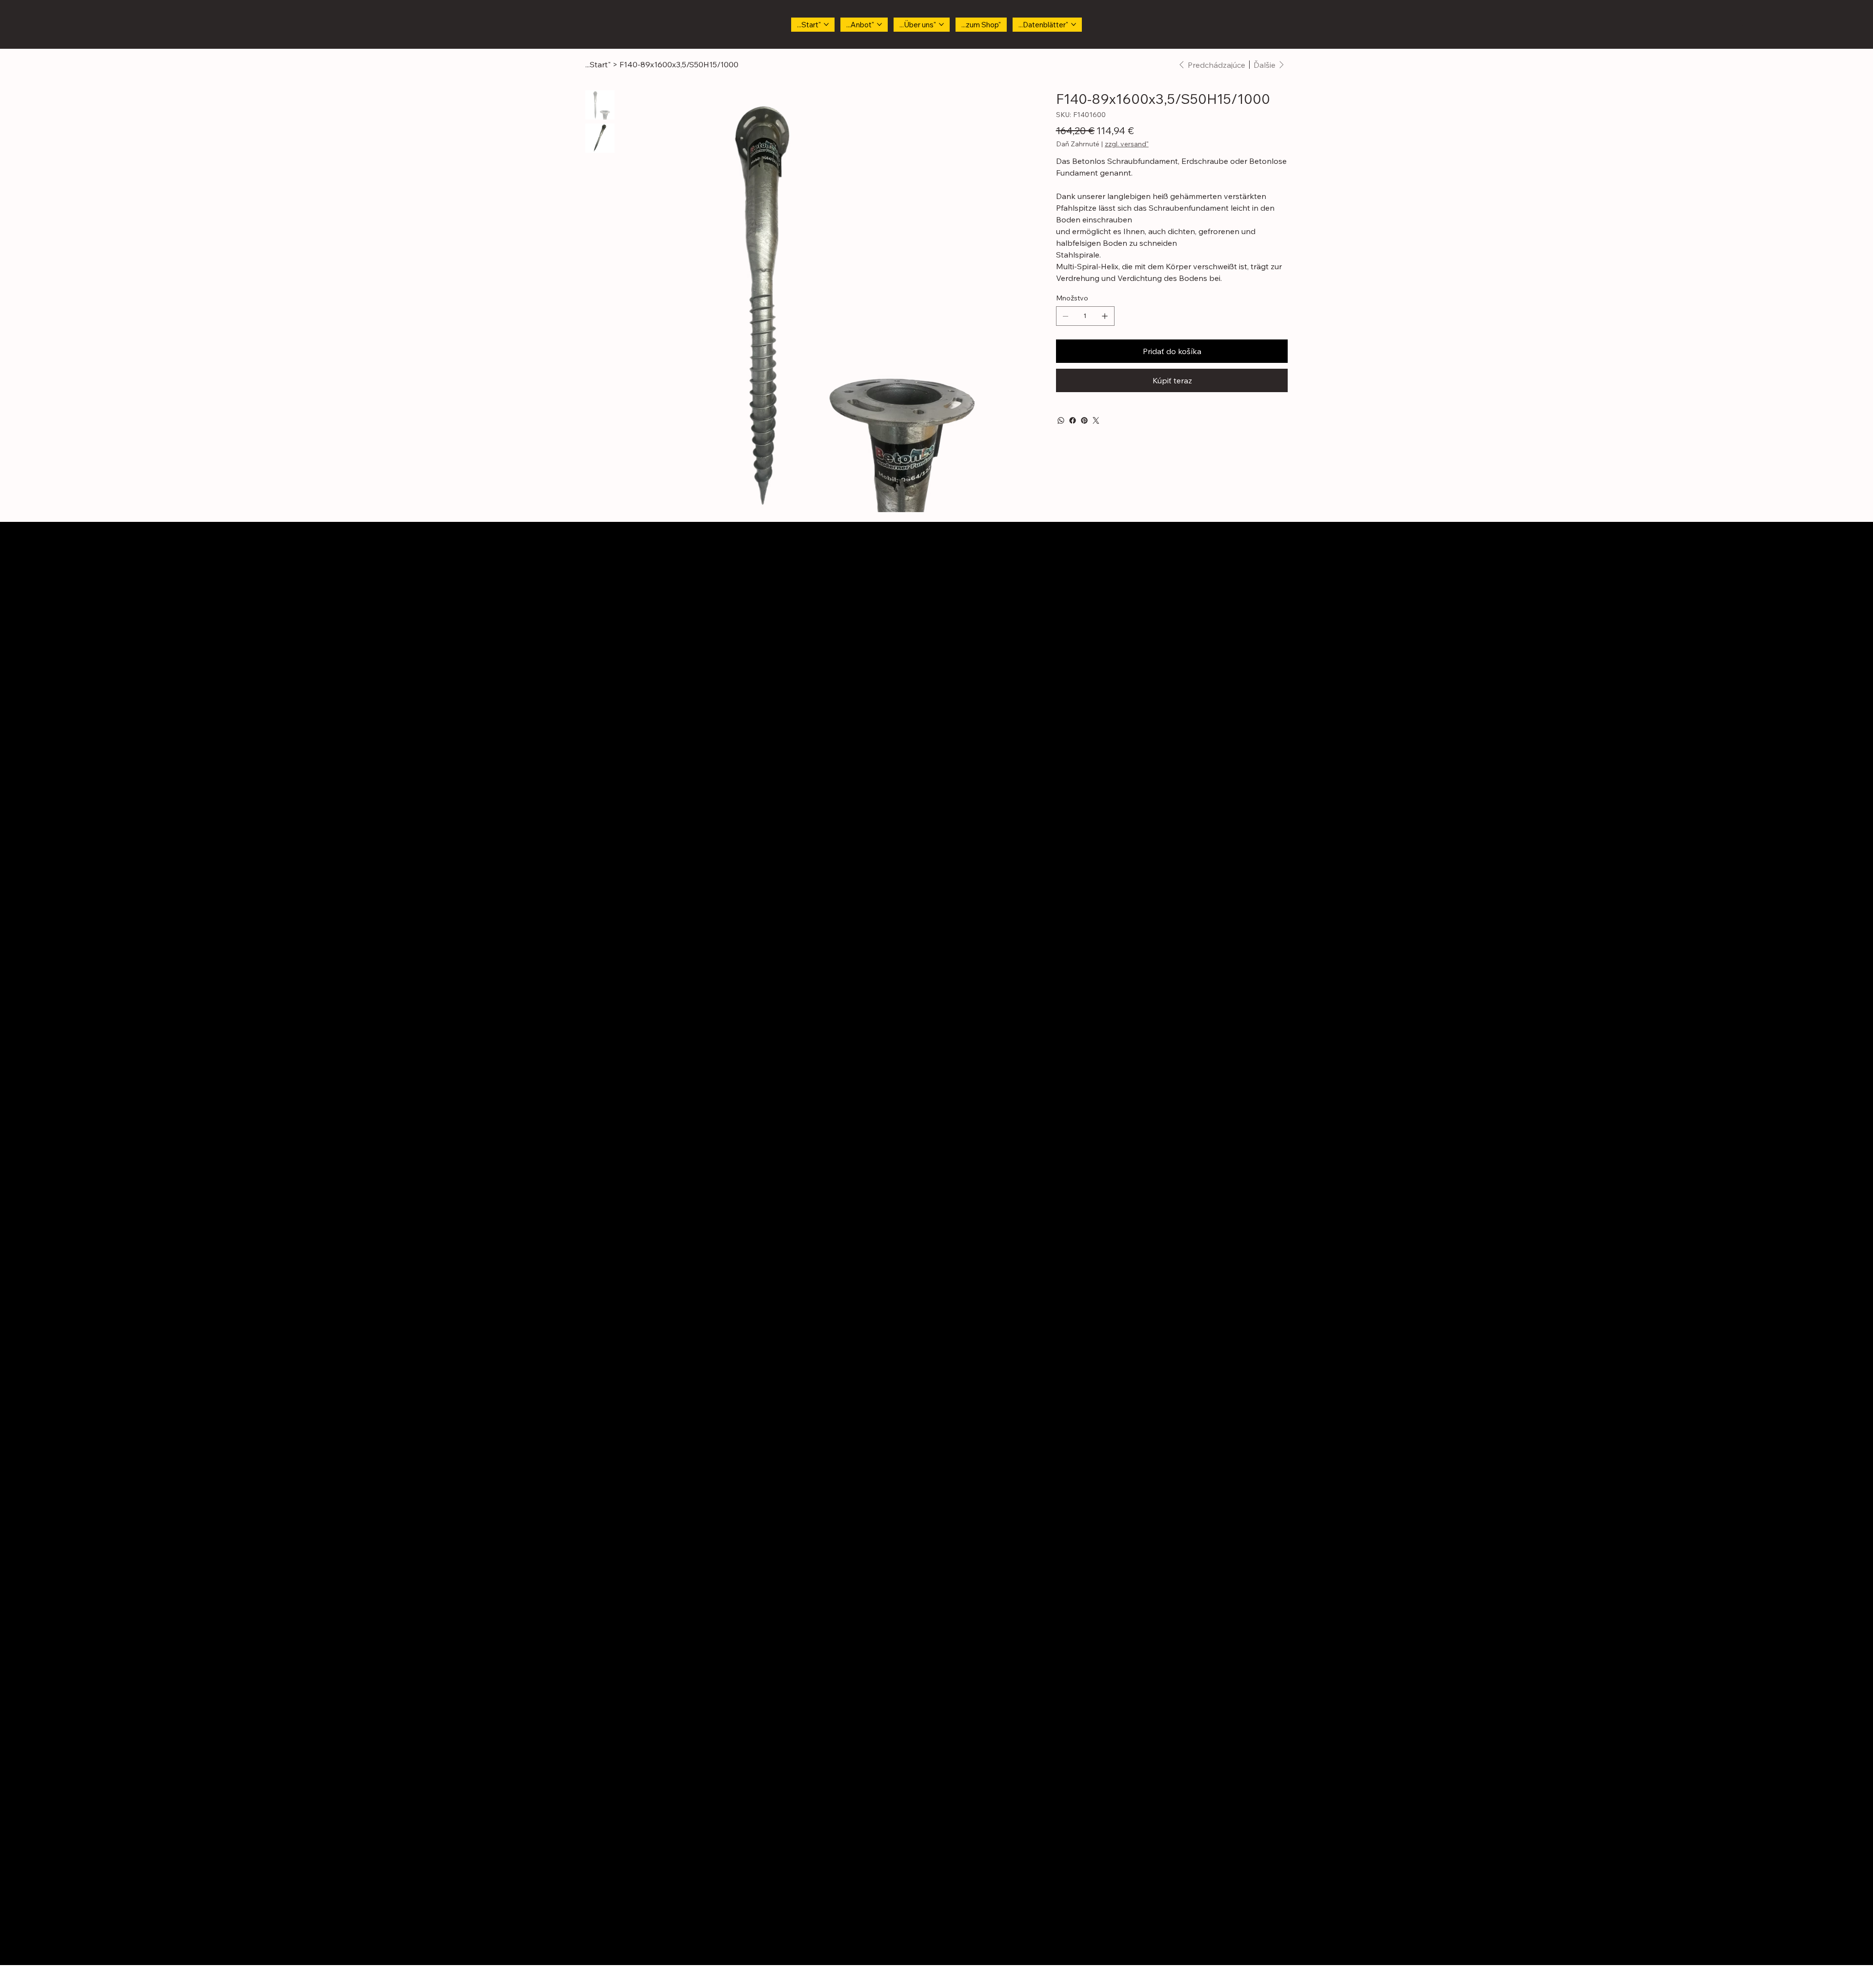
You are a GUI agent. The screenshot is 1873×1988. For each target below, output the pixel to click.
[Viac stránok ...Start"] (826, 24)
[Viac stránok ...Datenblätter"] (1074, 24)
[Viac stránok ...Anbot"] (879, 24)
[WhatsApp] (1061, 420)
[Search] (1741, 24)
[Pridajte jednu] (1105, 316)
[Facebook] (1073, 420)
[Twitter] (1096, 420)
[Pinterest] (1084, 420)
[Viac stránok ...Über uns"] (941, 24)
